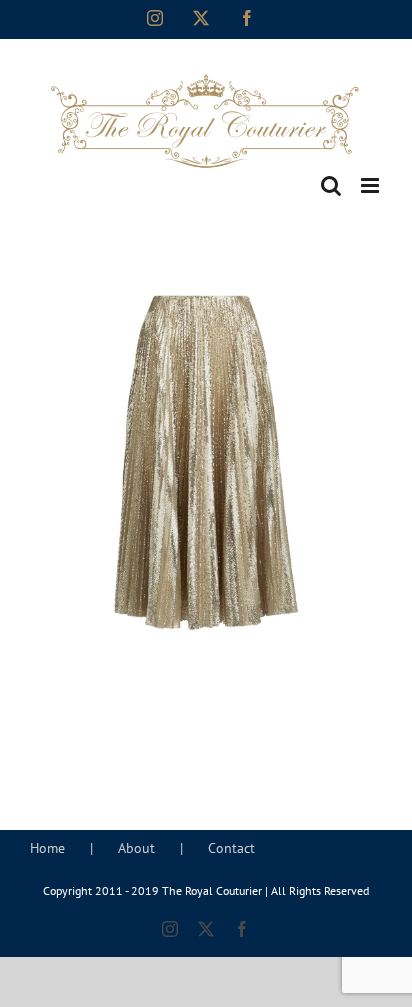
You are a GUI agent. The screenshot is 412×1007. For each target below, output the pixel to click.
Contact (231, 848)
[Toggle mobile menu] (371, 185)
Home (47, 848)
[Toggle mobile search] (331, 185)
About (136, 848)
